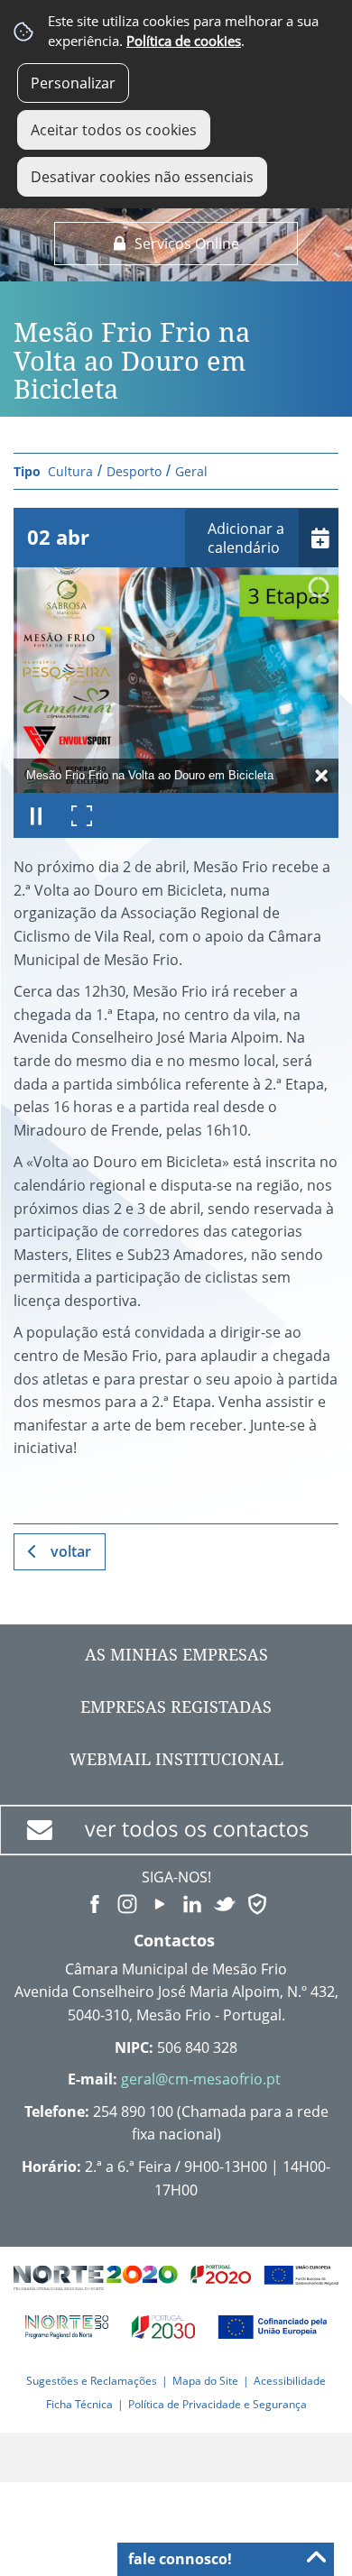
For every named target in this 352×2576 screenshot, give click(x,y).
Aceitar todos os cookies (114, 130)
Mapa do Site (205, 2381)
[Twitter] (225, 1902)
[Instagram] (127, 1902)
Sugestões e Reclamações (92, 2381)
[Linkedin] (192, 1902)
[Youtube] (160, 1902)
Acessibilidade (290, 2381)
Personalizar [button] (73, 83)
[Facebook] (95, 1902)
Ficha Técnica (79, 2404)
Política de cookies (184, 41)
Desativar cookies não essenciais (142, 177)
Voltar (71, 1551)
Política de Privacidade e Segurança (218, 2404)
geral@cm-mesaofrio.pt (201, 2079)
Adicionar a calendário (246, 538)
